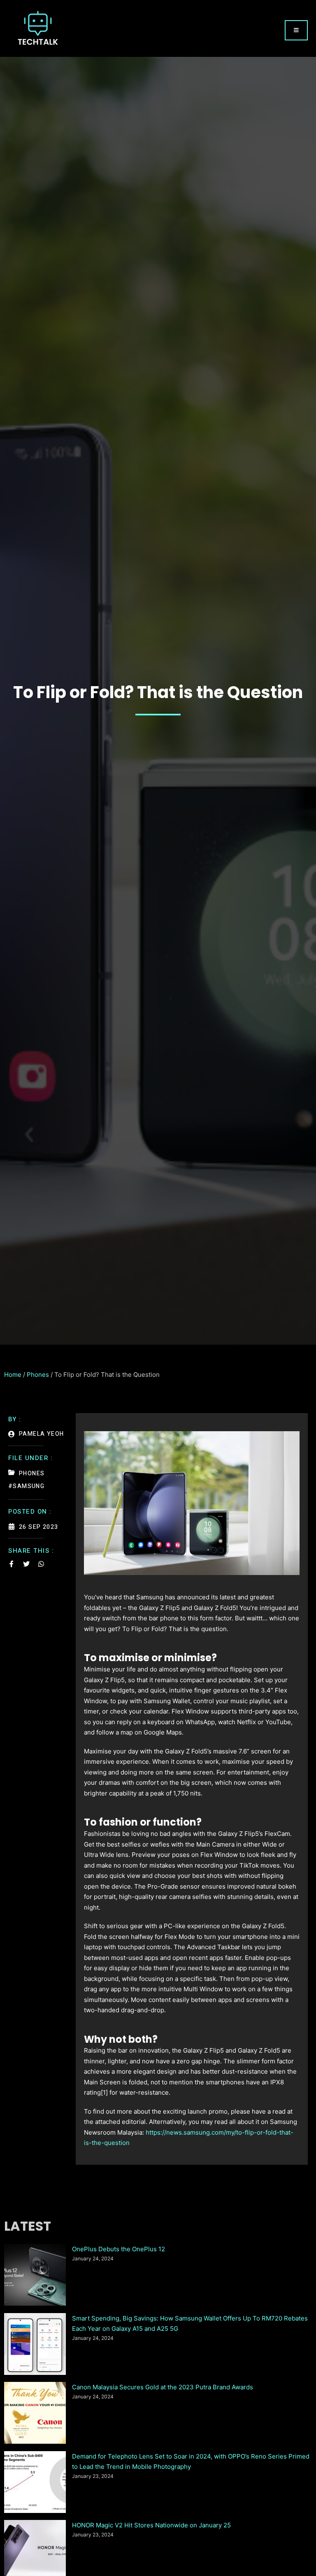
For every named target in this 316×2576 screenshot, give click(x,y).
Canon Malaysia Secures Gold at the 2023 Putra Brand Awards (163, 2387)
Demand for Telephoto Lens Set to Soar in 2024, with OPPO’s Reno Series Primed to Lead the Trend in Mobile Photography (191, 2462)
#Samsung (26, 1486)
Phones (38, 1375)
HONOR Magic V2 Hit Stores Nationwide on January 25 (151, 2525)
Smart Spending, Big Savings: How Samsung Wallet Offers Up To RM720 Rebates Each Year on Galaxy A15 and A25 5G (190, 2324)
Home (13, 1375)
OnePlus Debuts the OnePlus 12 (118, 2249)
